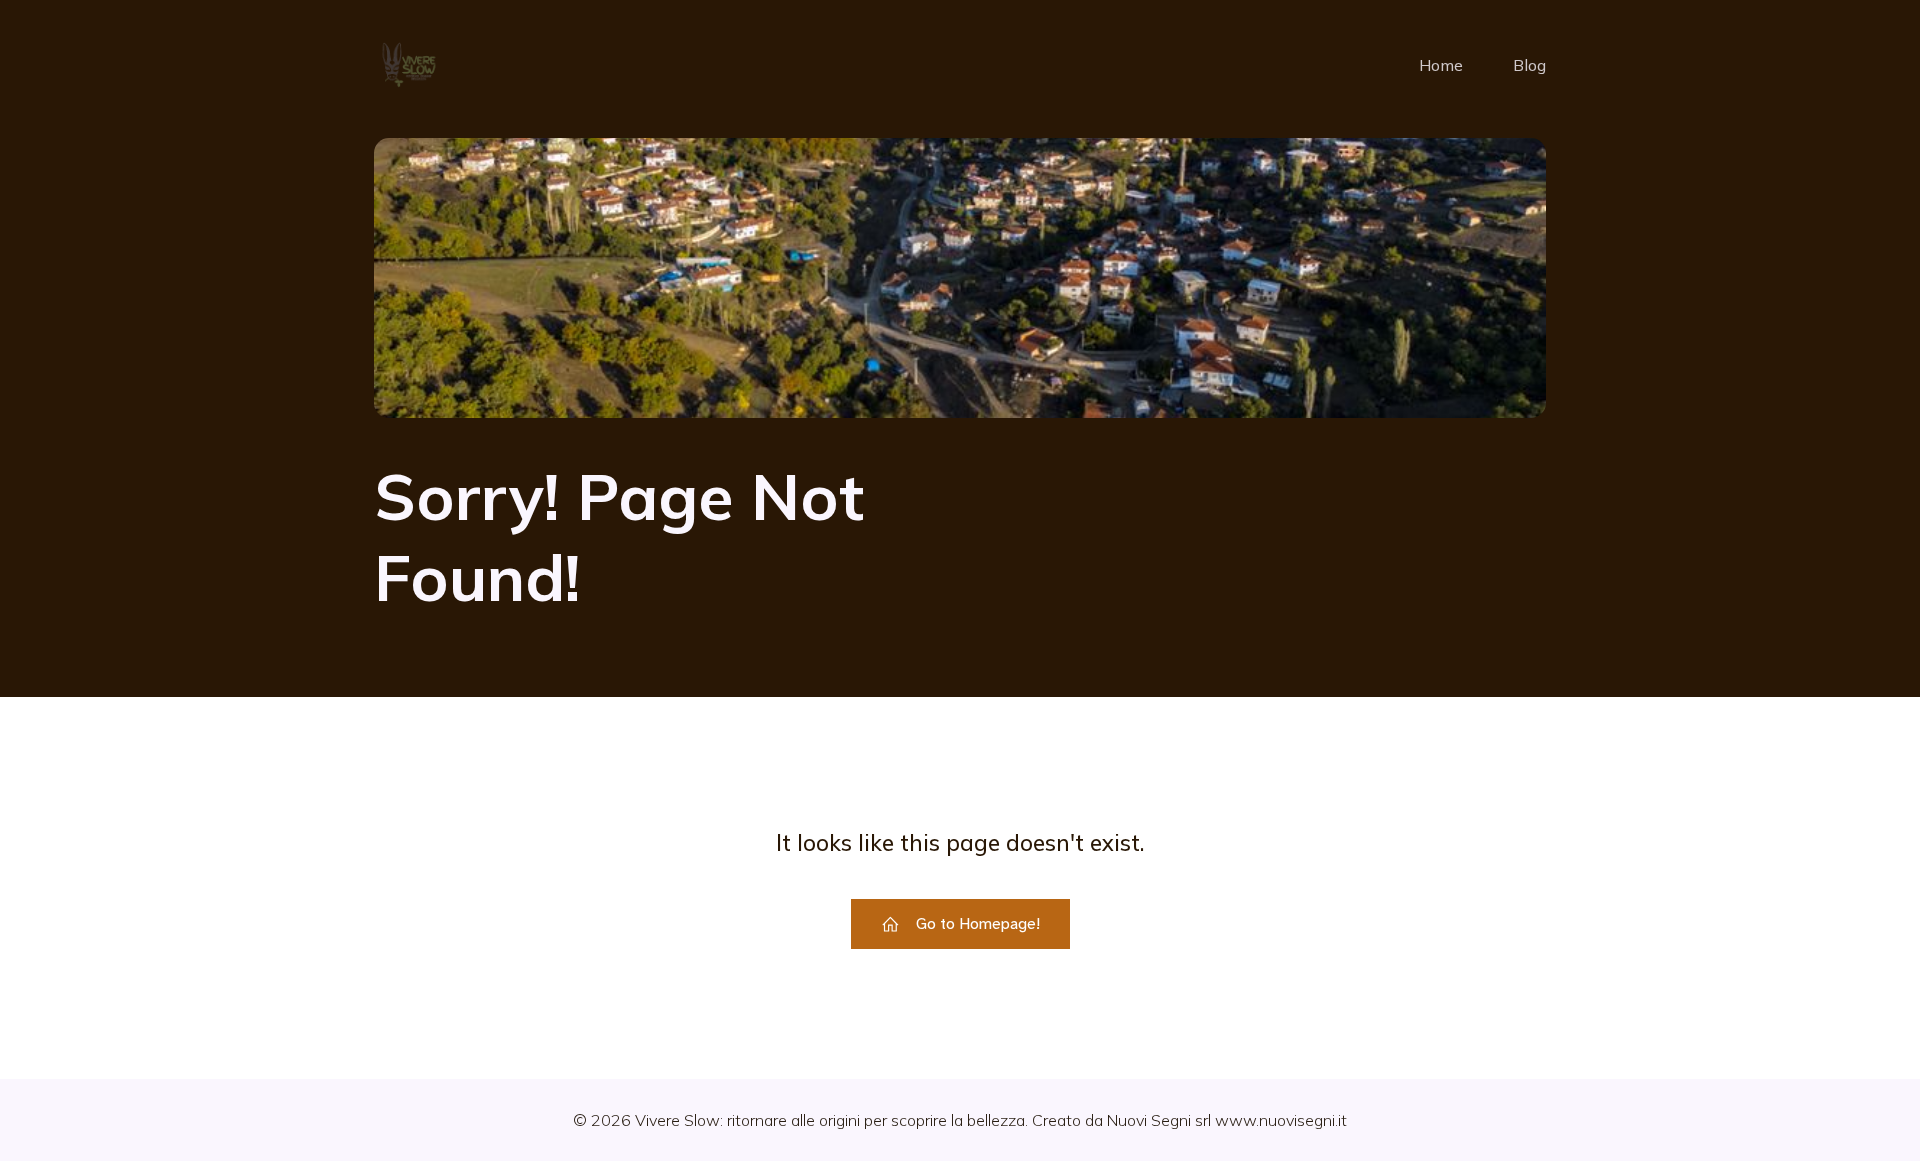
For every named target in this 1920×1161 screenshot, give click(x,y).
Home (1441, 65)
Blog (1529, 65)
